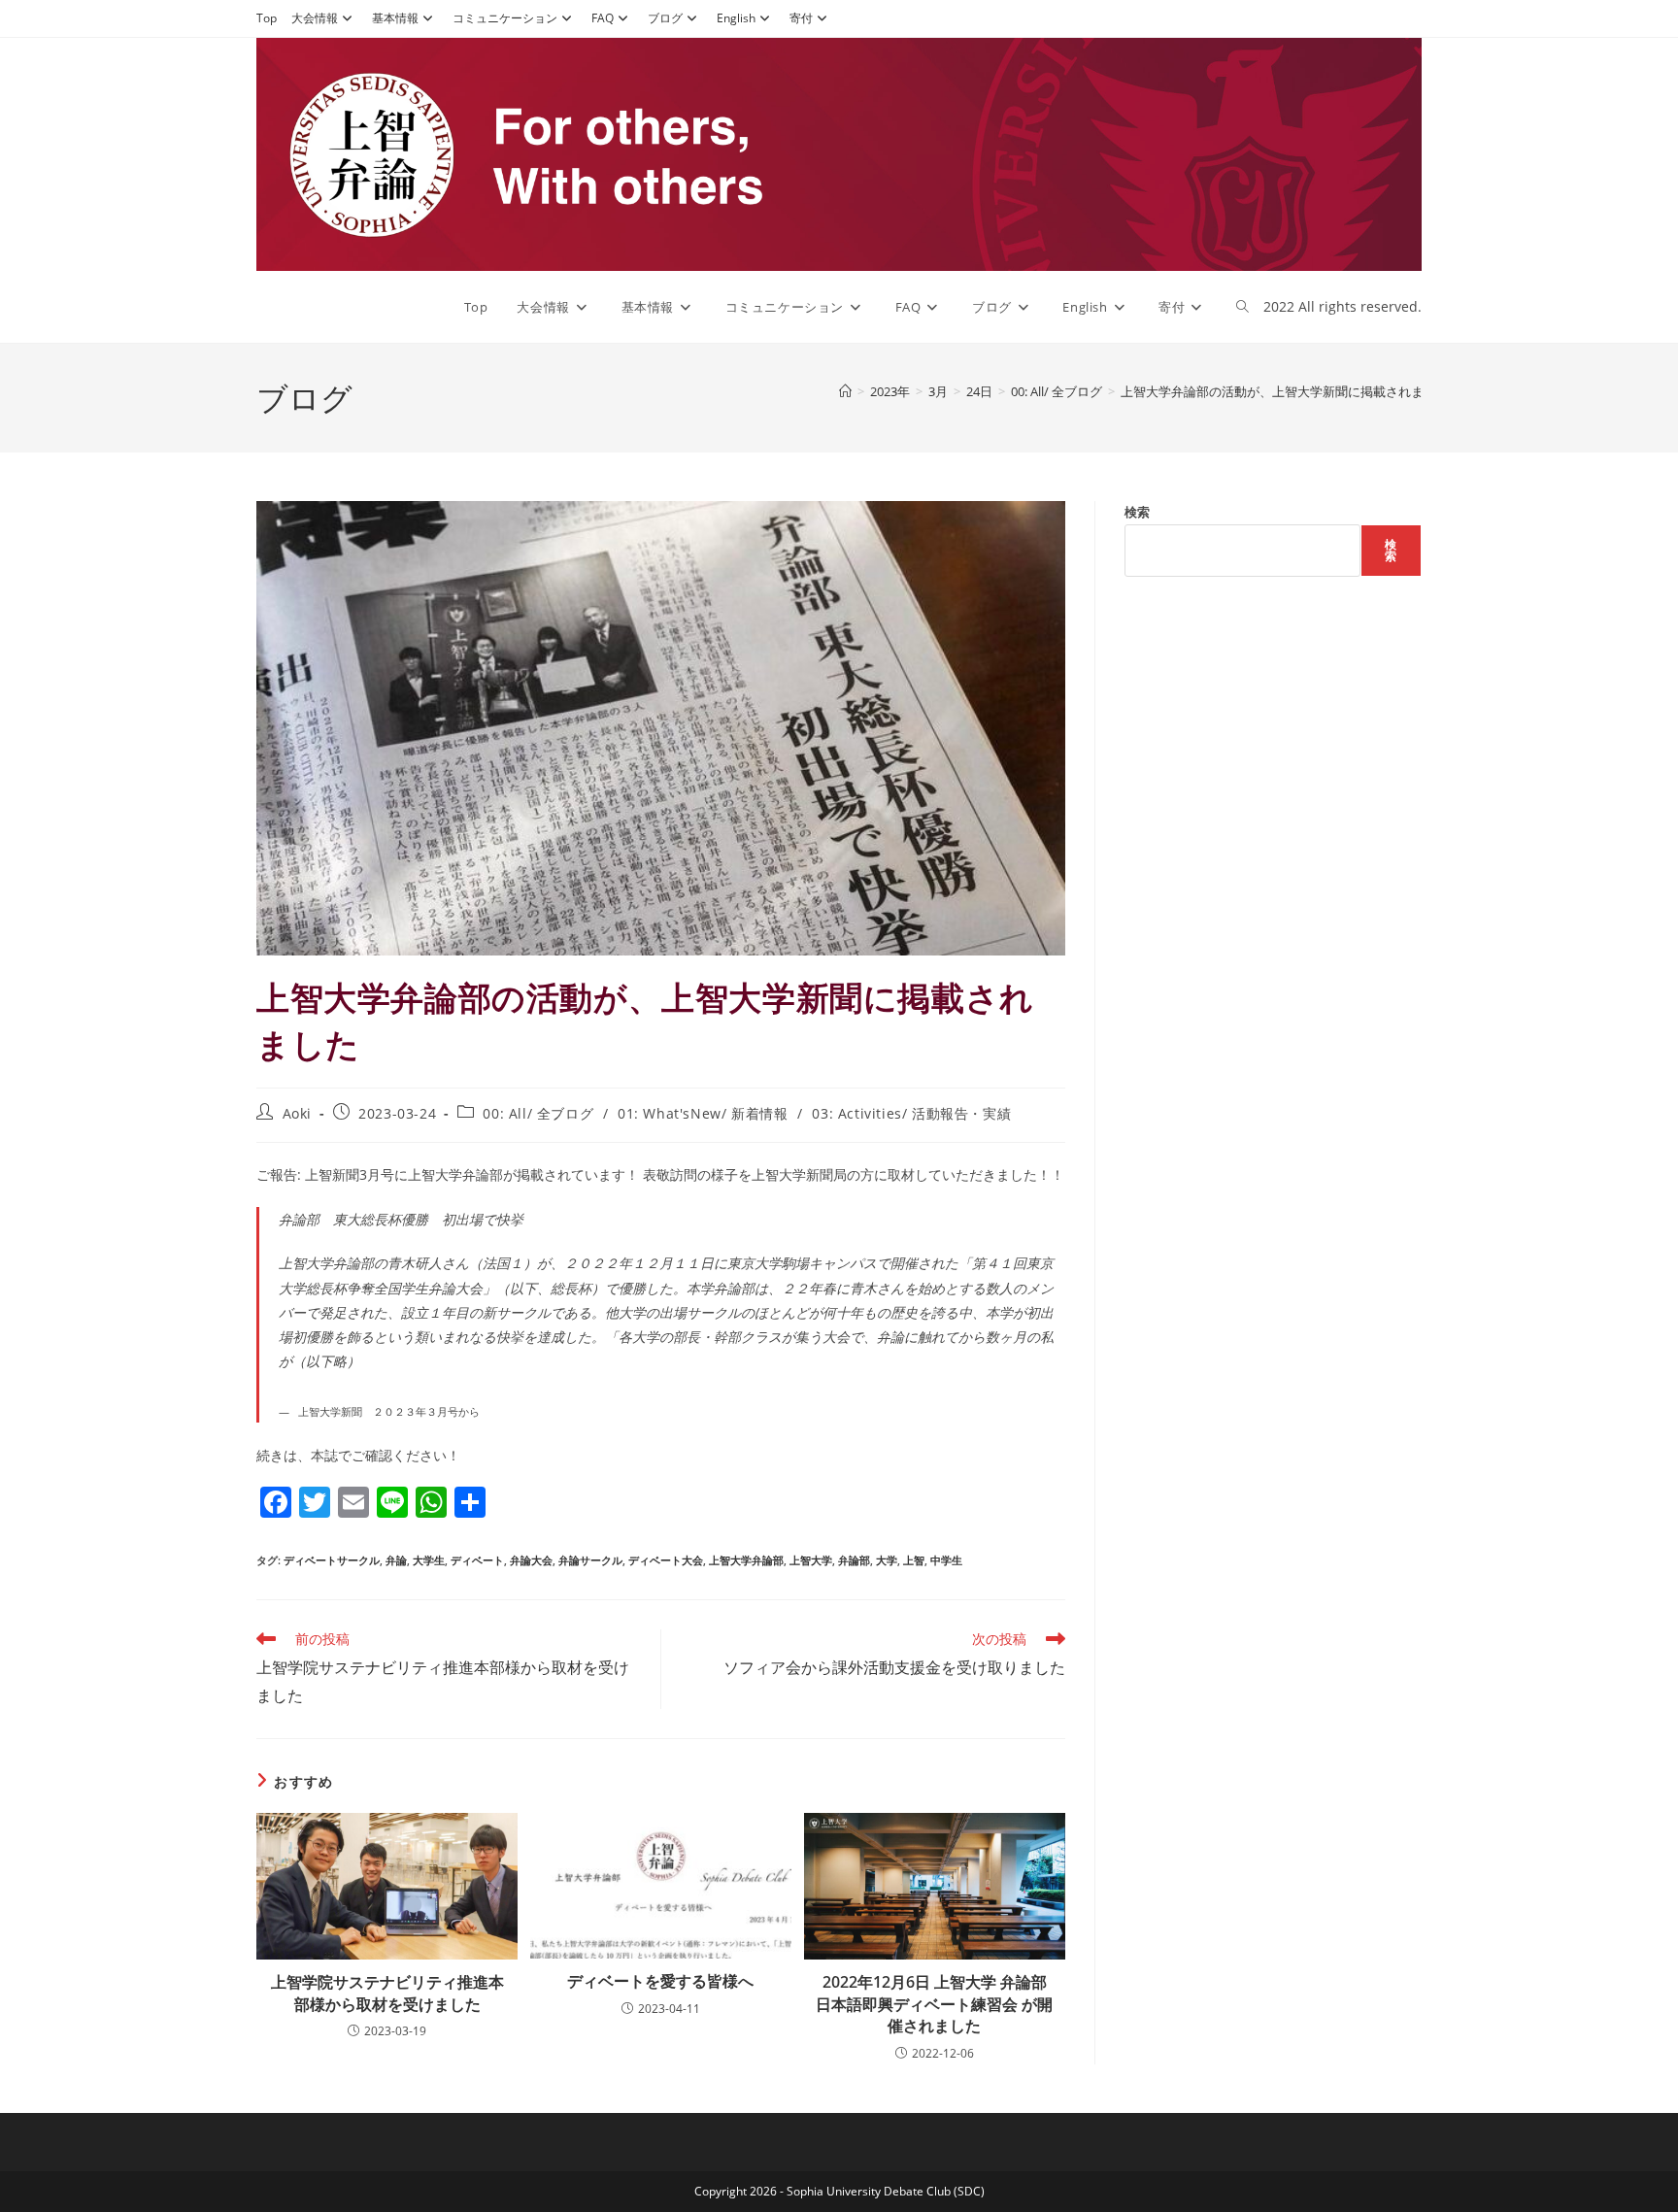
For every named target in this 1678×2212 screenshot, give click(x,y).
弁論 (396, 1560)
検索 (1137, 512)
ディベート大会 (666, 1560)
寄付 (801, 18)
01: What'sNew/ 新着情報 (703, 1113)
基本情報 (395, 18)
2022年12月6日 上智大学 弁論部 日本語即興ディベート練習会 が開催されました (934, 2004)
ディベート (477, 1560)
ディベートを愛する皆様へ (660, 1981)
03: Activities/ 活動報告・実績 (911, 1113)
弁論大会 (531, 1560)
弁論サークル (590, 1560)
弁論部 (854, 1560)
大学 (887, 1560)
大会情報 (315, 18)
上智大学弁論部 (746, 1560)
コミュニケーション (505, 18)
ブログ (665, 18)
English (736, 18)
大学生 (429, 1560)
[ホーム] (845, 391)
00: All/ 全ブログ (538, 1113)
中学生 (946, 1560)
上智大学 (811, 1560)
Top (267, 18)
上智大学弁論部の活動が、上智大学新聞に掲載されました (1285, 391)
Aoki (297, 1113)
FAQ (603, 18)
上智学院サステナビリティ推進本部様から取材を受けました (387, 1993)
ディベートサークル (332, 1560)
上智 (914, 1560)
